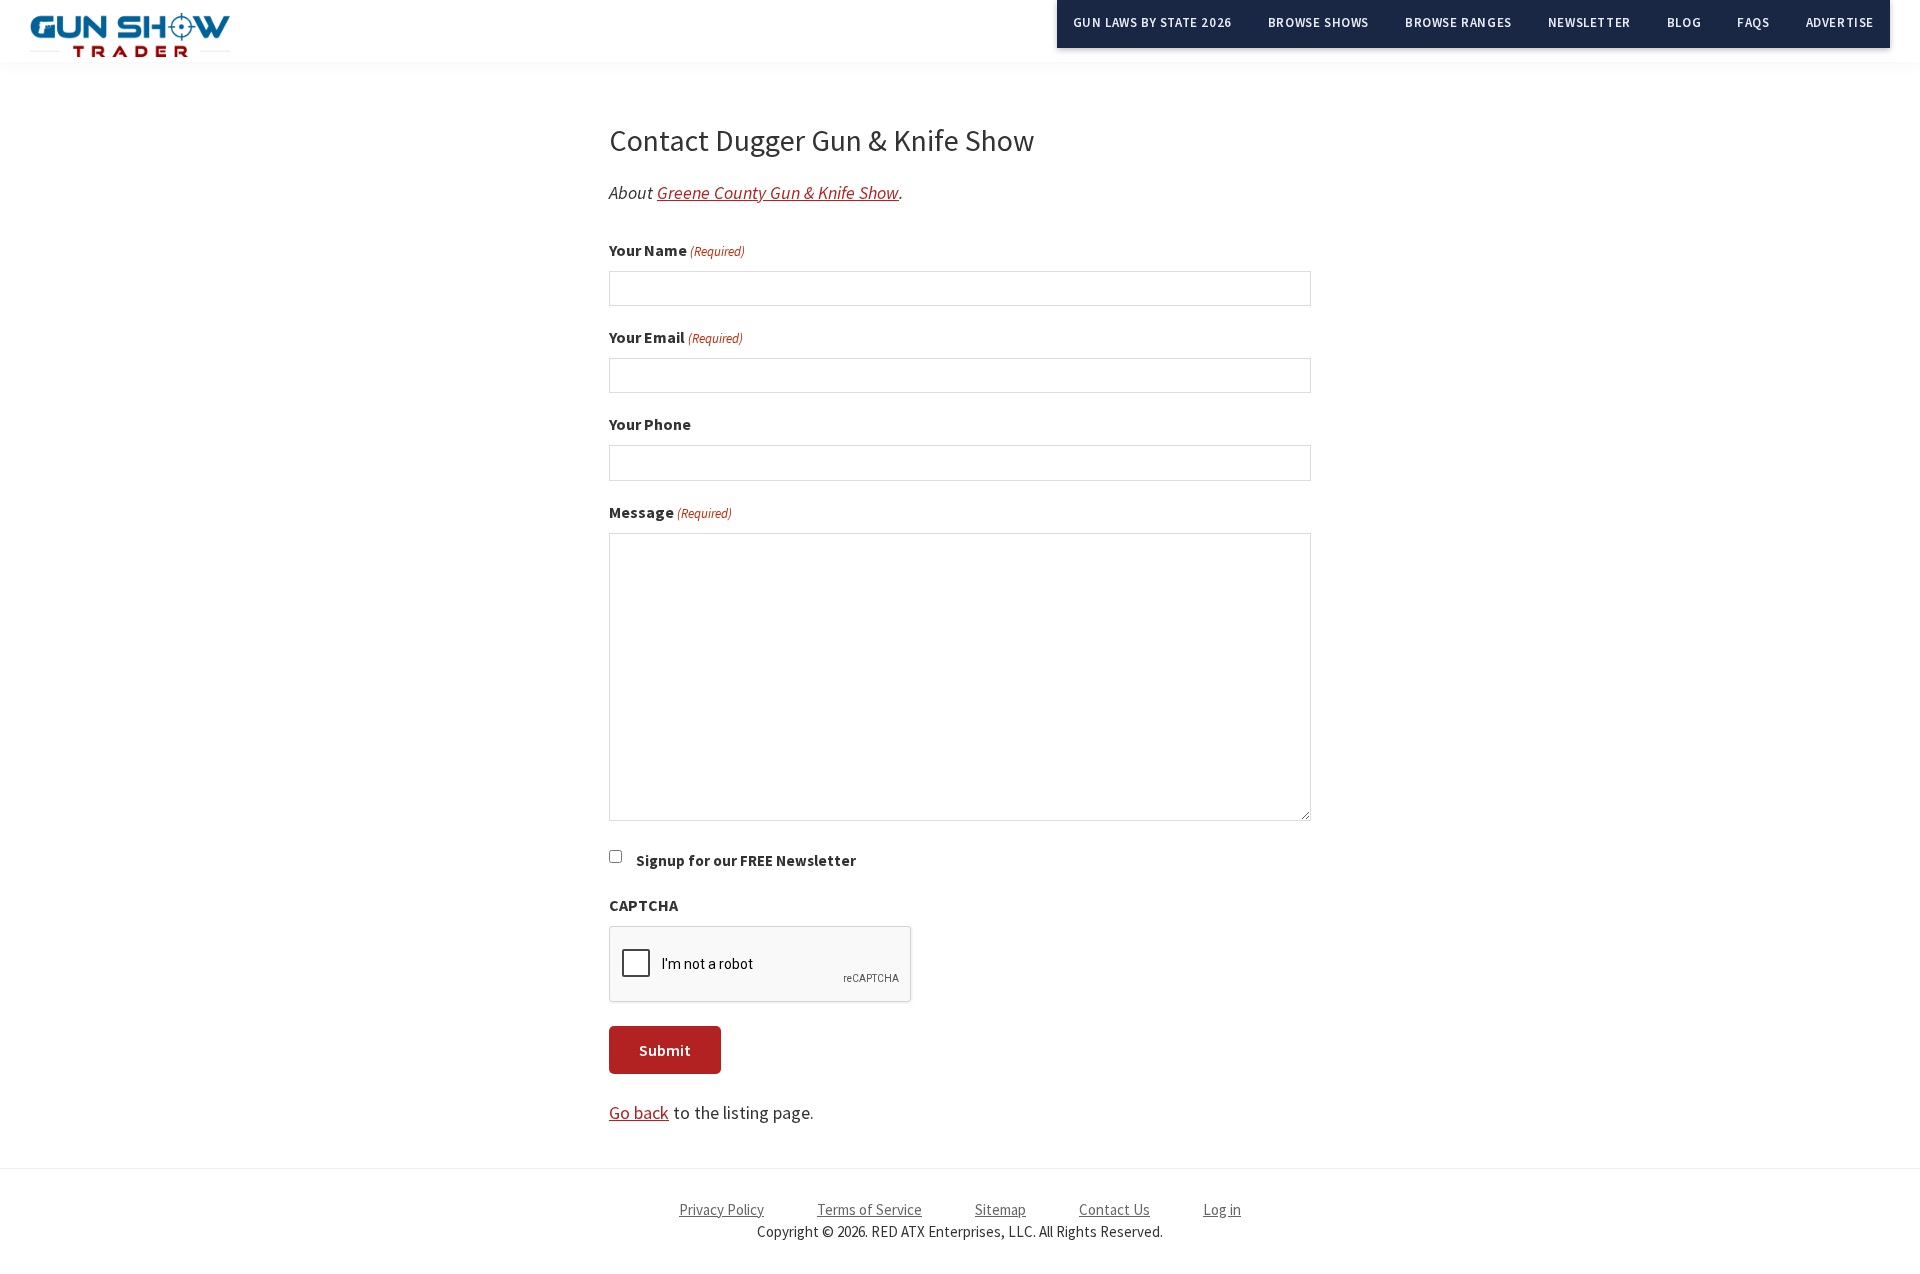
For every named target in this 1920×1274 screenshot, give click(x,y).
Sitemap (1000, 1209)
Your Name (677, 250)
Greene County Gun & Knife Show (778, 192)
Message (670, 512)
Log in (1222, 1209)
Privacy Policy (721, 1209)
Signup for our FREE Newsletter (746, 860)
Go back (639, 1112)
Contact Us (1114, 1209)
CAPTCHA (643, 905)
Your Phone (650, 424)
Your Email (676, 337)
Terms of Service (869, 1209)
